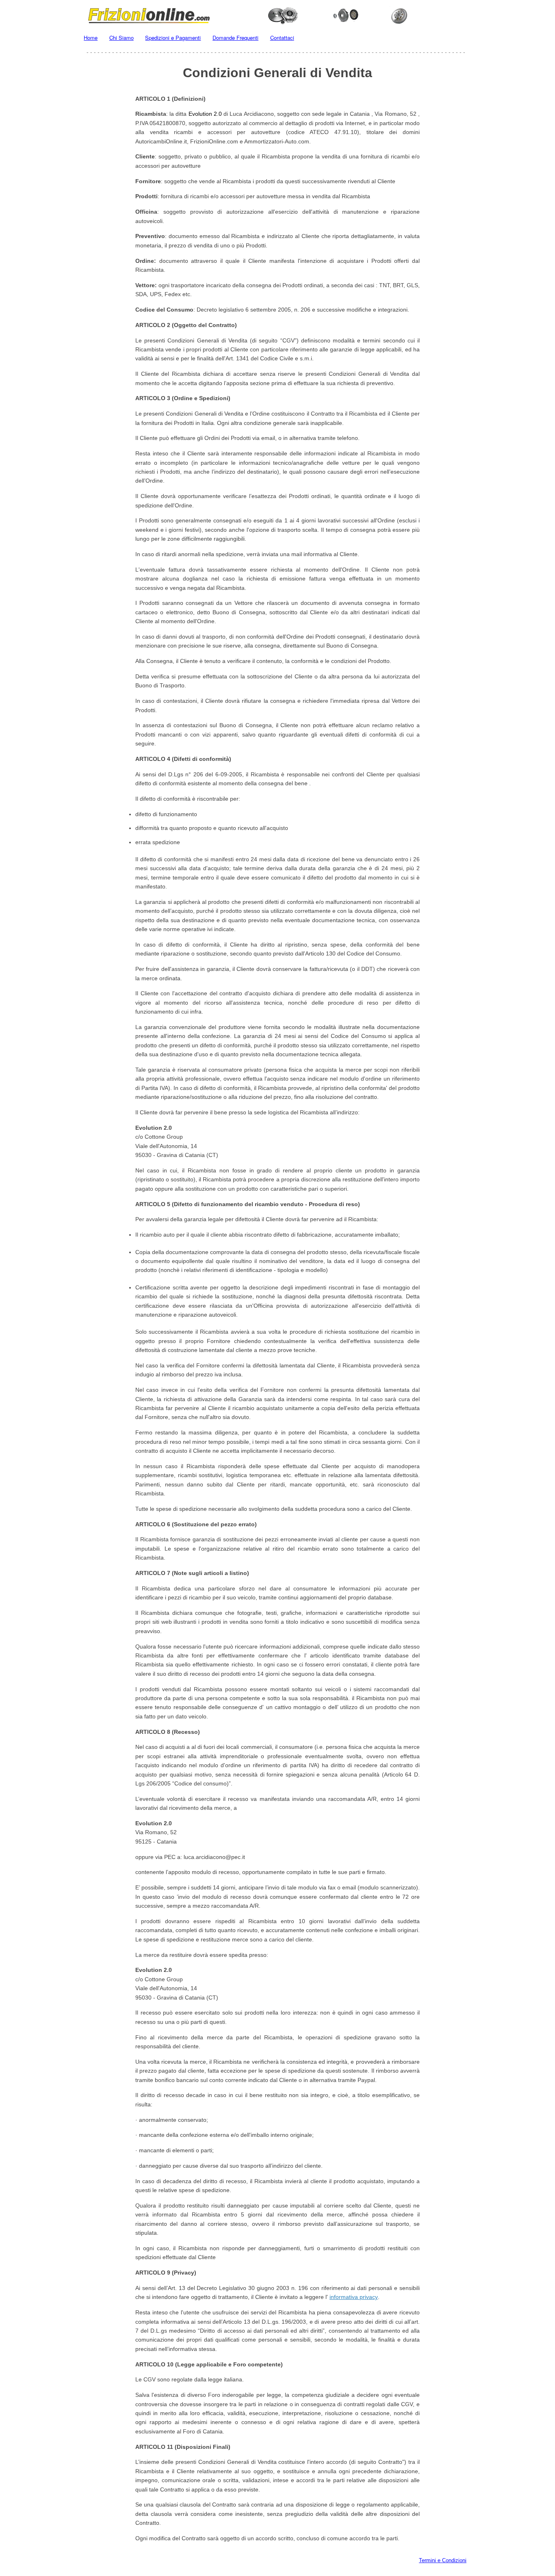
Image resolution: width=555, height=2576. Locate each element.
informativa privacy (354, 2297)
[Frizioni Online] (277, 14)
